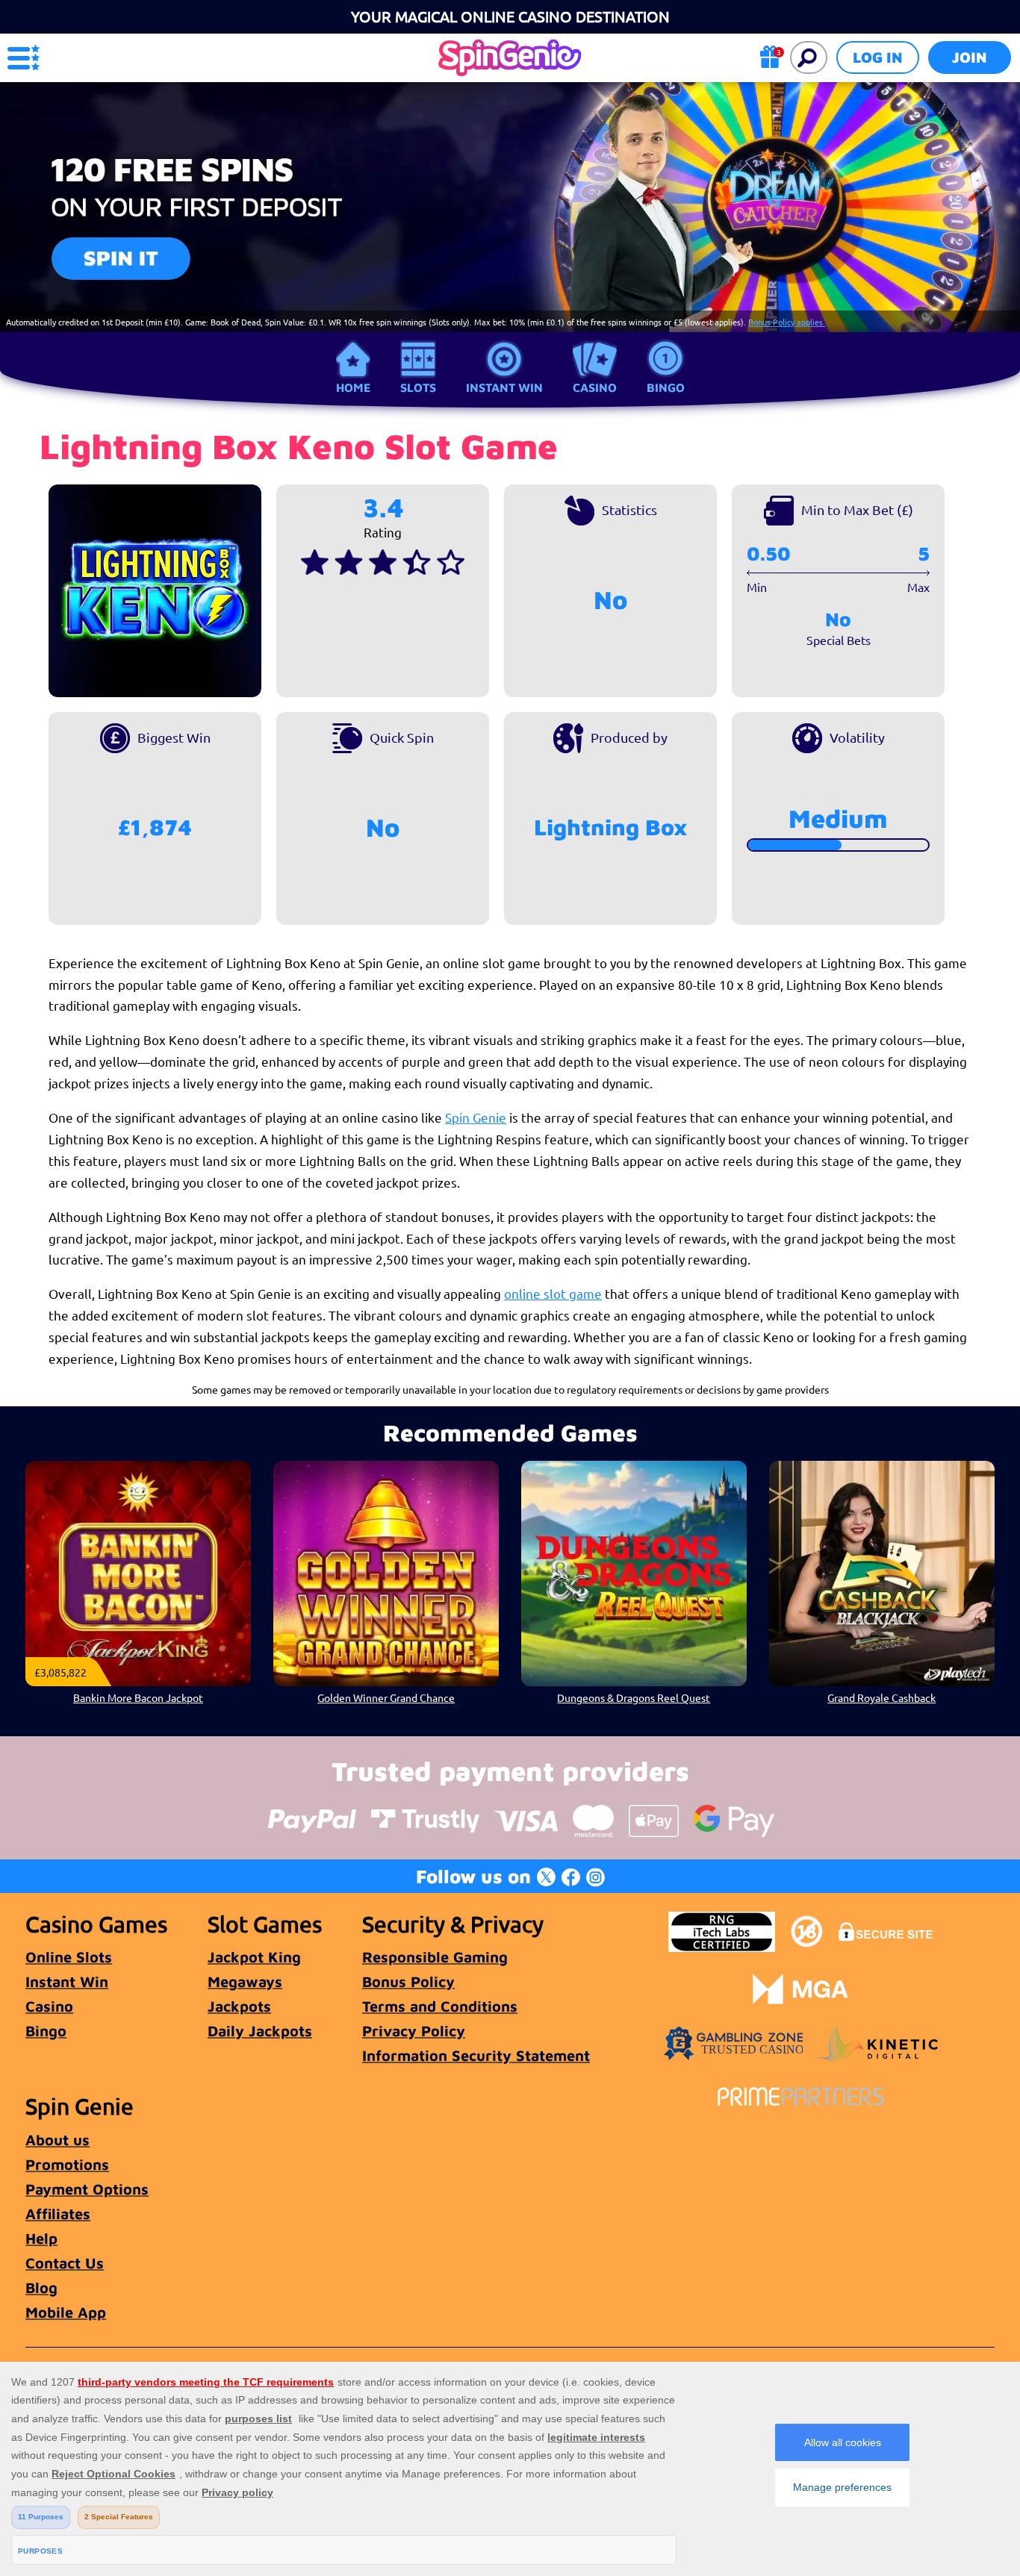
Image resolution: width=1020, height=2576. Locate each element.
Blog (41, 2287)
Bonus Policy (408, 1981)
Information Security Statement (476, 2055)
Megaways (245, 1981)
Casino (595, 387)
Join (970, 57)
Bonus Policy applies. (787, 322)
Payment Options (87, 2189)
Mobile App (66, 2312)
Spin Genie (476, 1117)
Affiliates (58, 2214)
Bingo (666, 387)
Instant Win (504, 387)
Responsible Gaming (435, 1957)
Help (41, 2238)
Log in (878, 57)
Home (353, 387)
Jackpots (239, 2006)
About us (57, 2140)
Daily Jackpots (260, 2031)
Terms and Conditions (440, 2006)
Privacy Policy (414, 2031)
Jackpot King (254, 1957)
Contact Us (65, 2263)
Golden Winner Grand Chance (386, 1697)
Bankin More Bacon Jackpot (138, 1697)
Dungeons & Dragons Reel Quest (634, 1697)
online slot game (553, 1293)
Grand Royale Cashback (881, 1697)
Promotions (67, 2164)
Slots (418, 387)
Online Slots (69, 1957)
